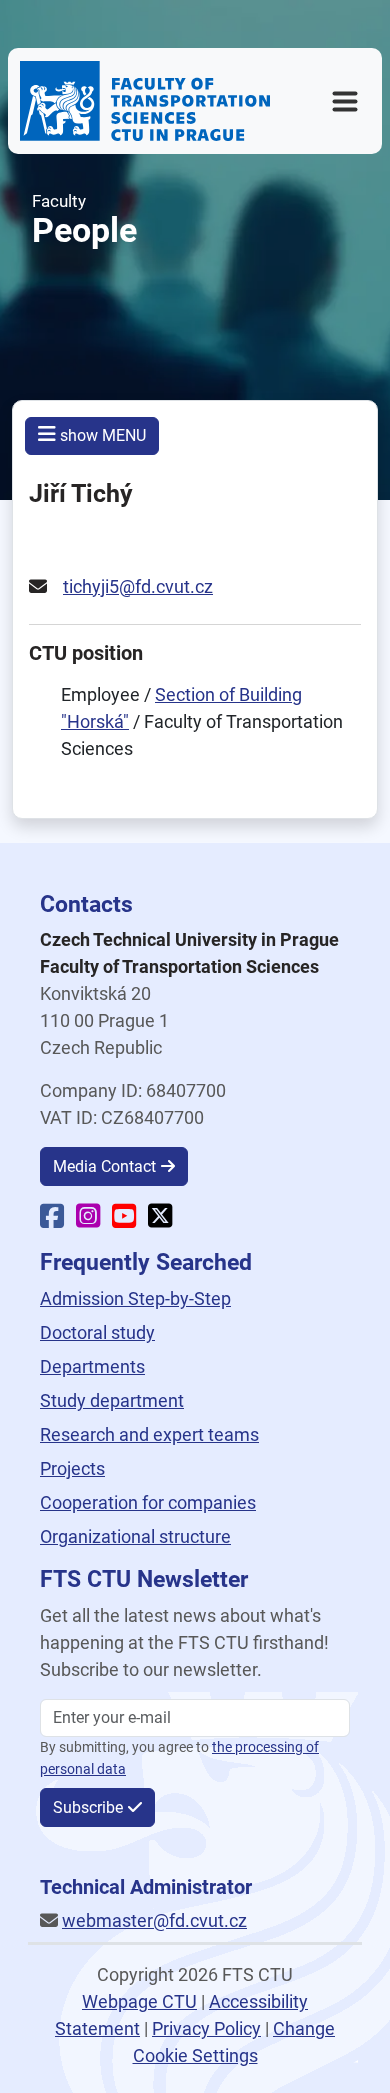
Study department (112, 1400)
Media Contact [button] (104, 1166)
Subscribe (88, 1807)
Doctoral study (97, 1332)
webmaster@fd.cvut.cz (154, 1920)
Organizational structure (135, 1536)
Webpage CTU (139, 2001)
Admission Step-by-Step (135, 1298)
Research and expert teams (149, 1434)
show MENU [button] (101, 435)
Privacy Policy (206, 2028)
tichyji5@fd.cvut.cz (138, 586)
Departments (92, 1366)
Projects (72, 1468)
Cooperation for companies (148, 1502)
